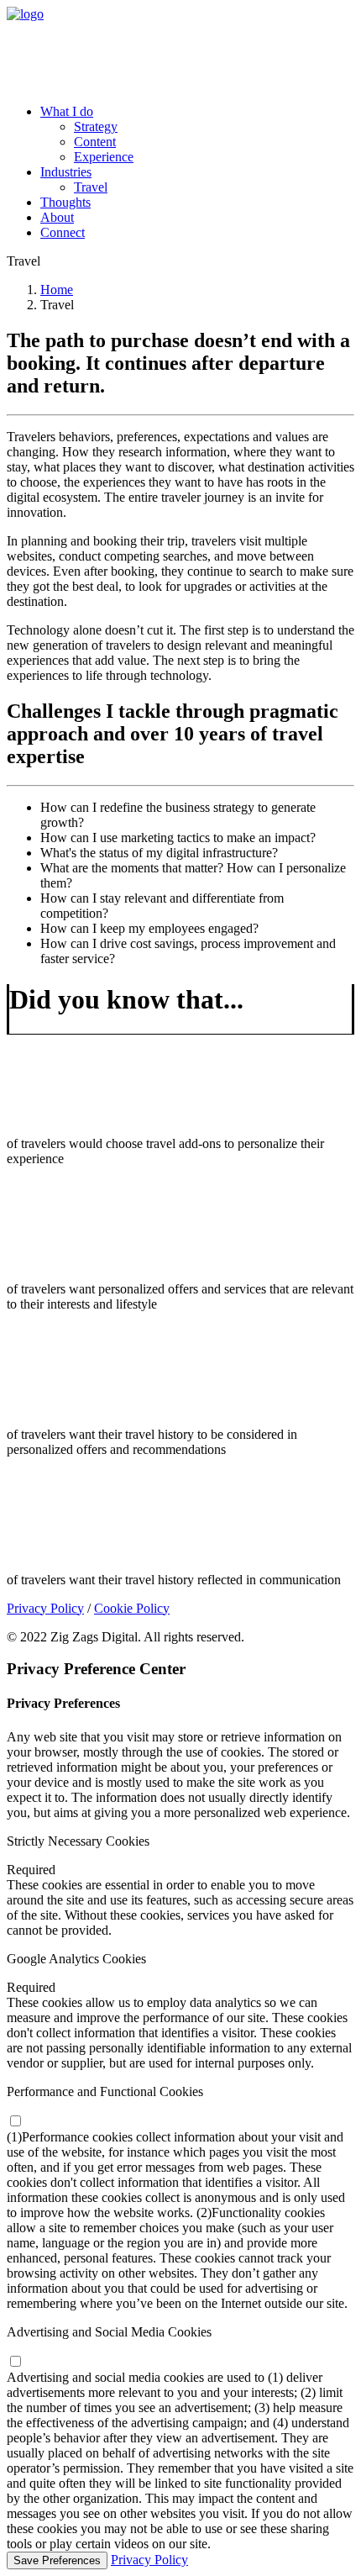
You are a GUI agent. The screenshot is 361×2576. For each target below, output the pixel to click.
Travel (91, 187)
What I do (67, 111)
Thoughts (65, 202)
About (57, 217)
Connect (63, 232)
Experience (104, 157)
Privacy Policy (45, 1608)
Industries (66, 172)
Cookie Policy (132, 1608)
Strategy (96, 126)
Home (57, 290)
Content (95, 142)
